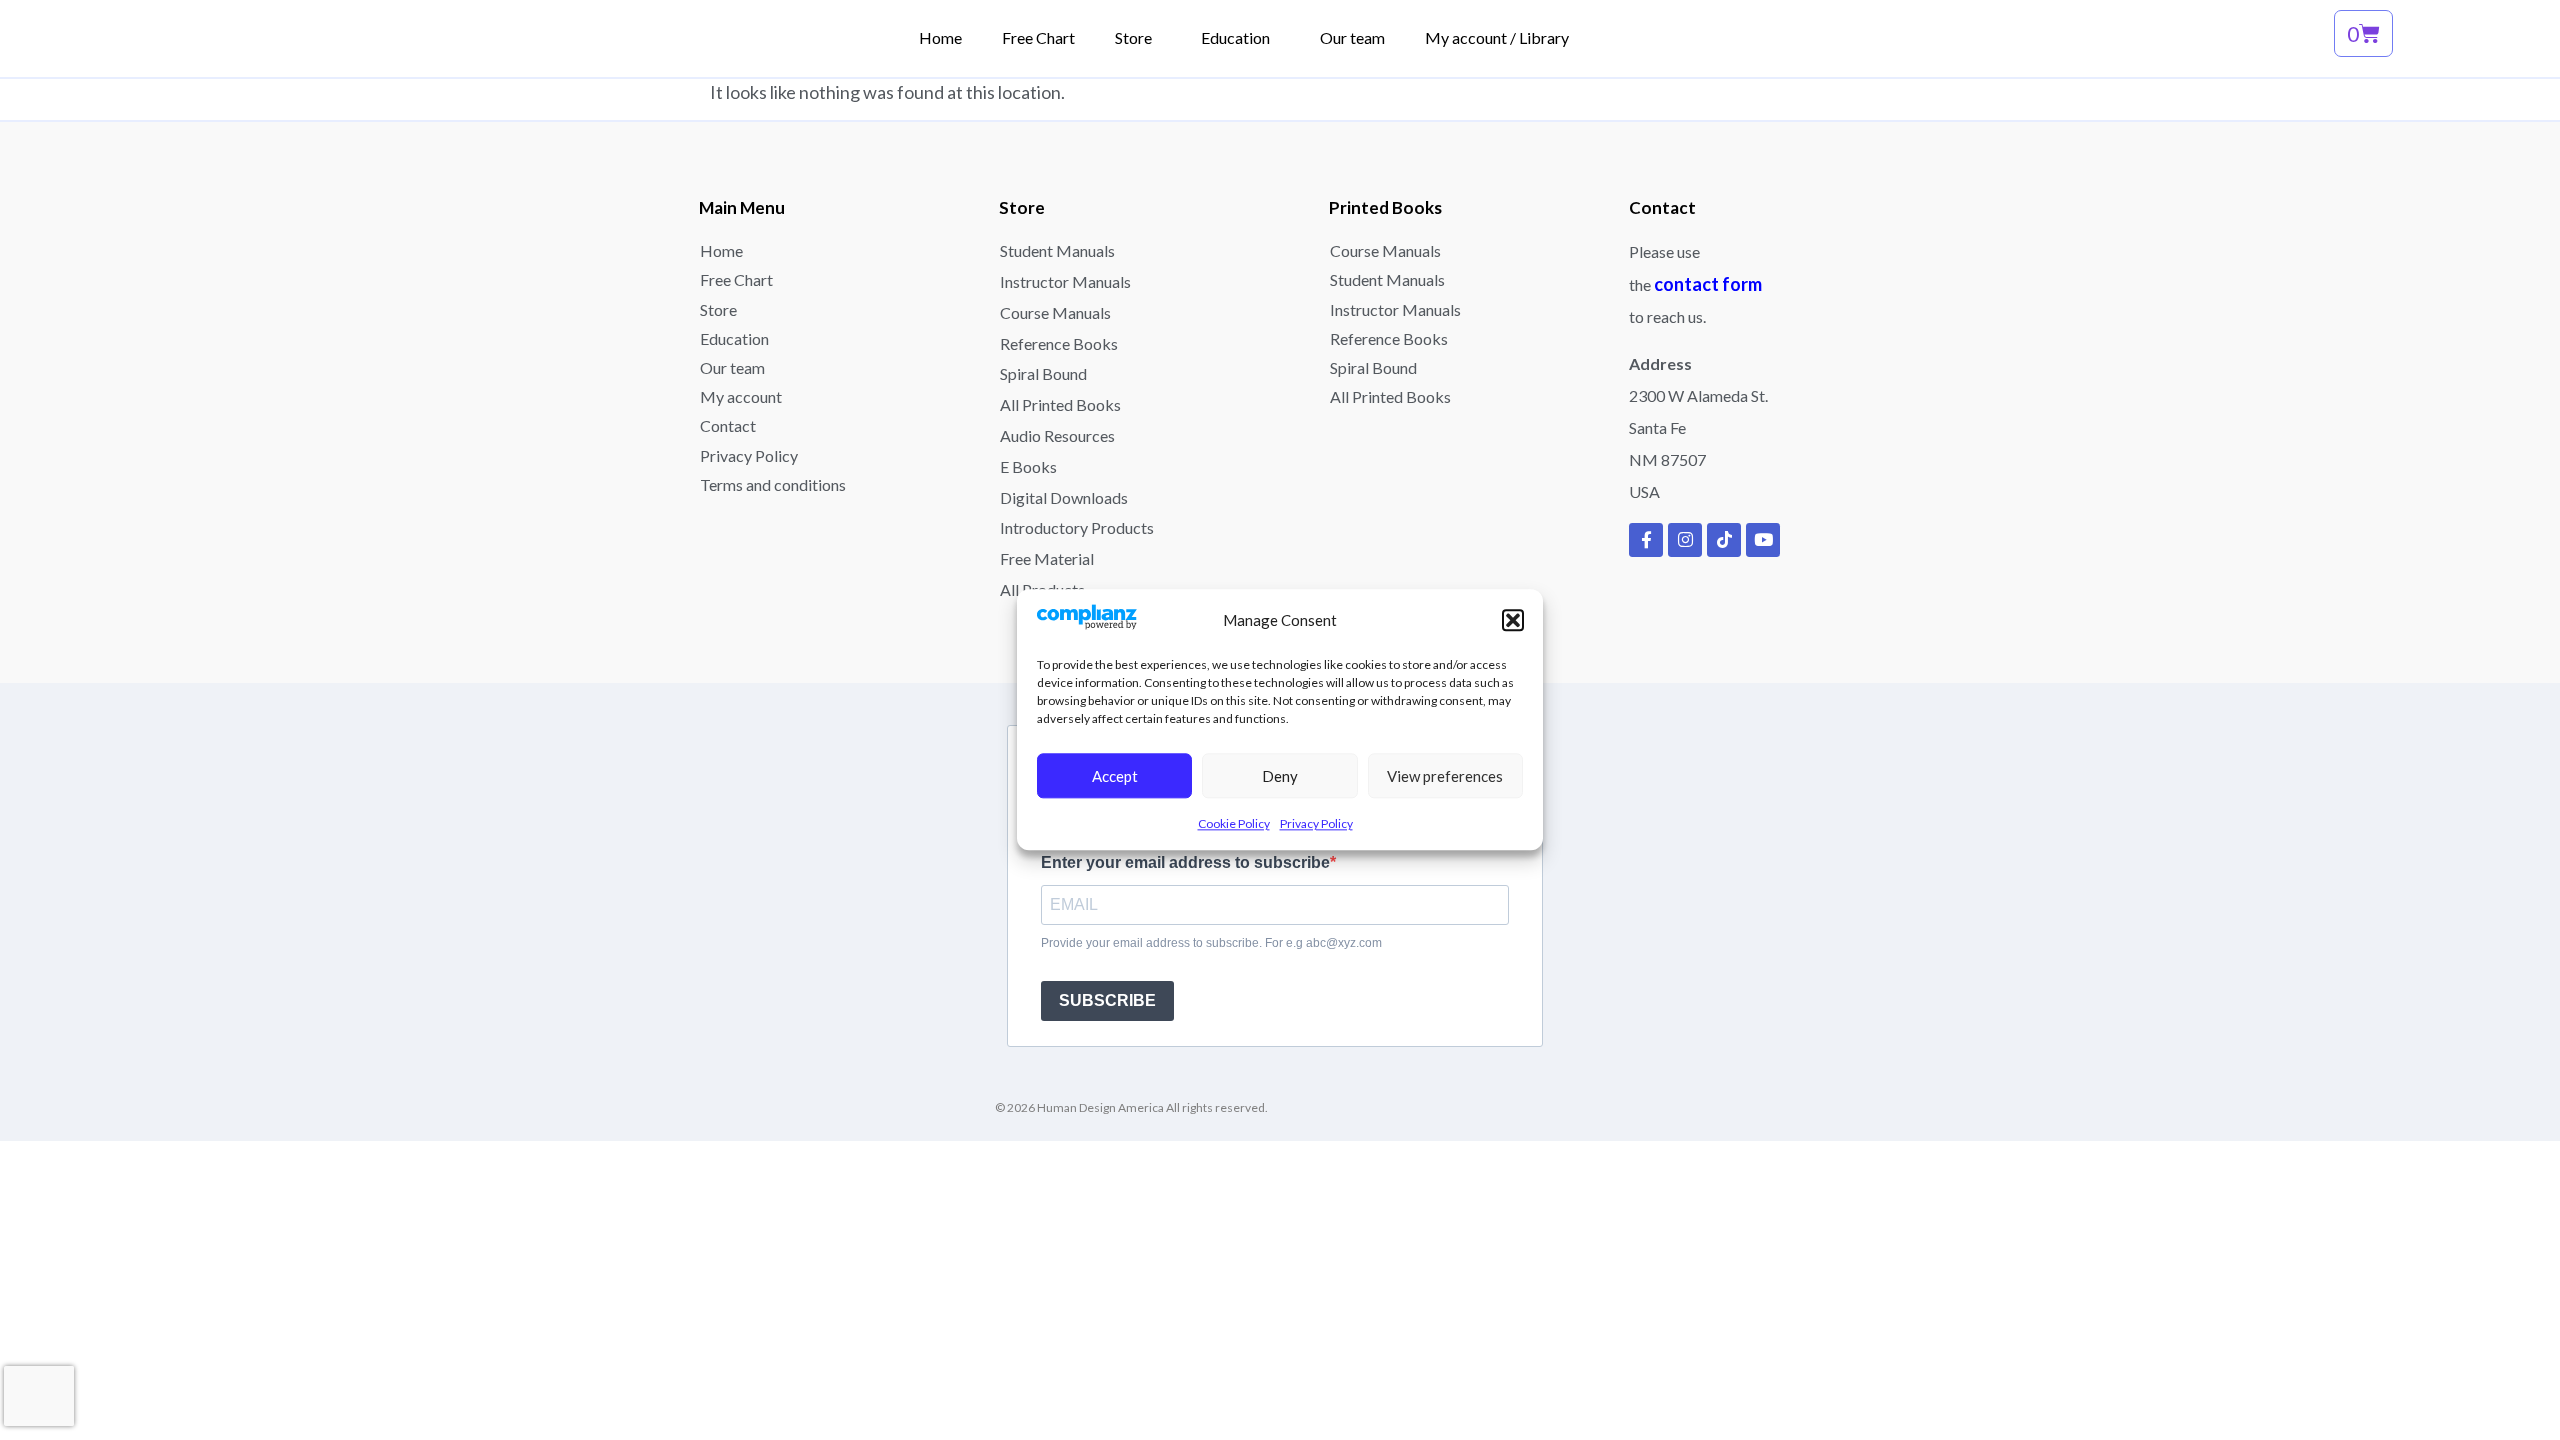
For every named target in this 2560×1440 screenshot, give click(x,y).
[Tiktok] (1724, 540)
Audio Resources (1057, 435)
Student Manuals (1057, 250)
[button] (1513, 621)
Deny (1280, 776)
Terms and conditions (773, 484)
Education (734, 338)
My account (741, 396)
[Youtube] (1763, 540)
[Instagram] (1685, 540)
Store (718, 309)
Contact (728, 425)
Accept (1115, 776)
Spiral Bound (1043, 373)
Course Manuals (1055, 312)
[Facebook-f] (1646, 540)
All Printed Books (1060, 404)
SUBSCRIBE (1107, 1000)
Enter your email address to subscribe (1185, 863)
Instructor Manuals (1065, 281)
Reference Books (1059, 343)
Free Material (1047, 558)
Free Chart (736, 279)
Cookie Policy (1234, 824)
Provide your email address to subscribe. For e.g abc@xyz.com (1211, 943)
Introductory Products (1077, 527)
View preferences (1445, 776)
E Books (1028, 466)
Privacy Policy (1316, 824)
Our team (732, 367)
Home (721, 250)
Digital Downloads (1064, 497)
